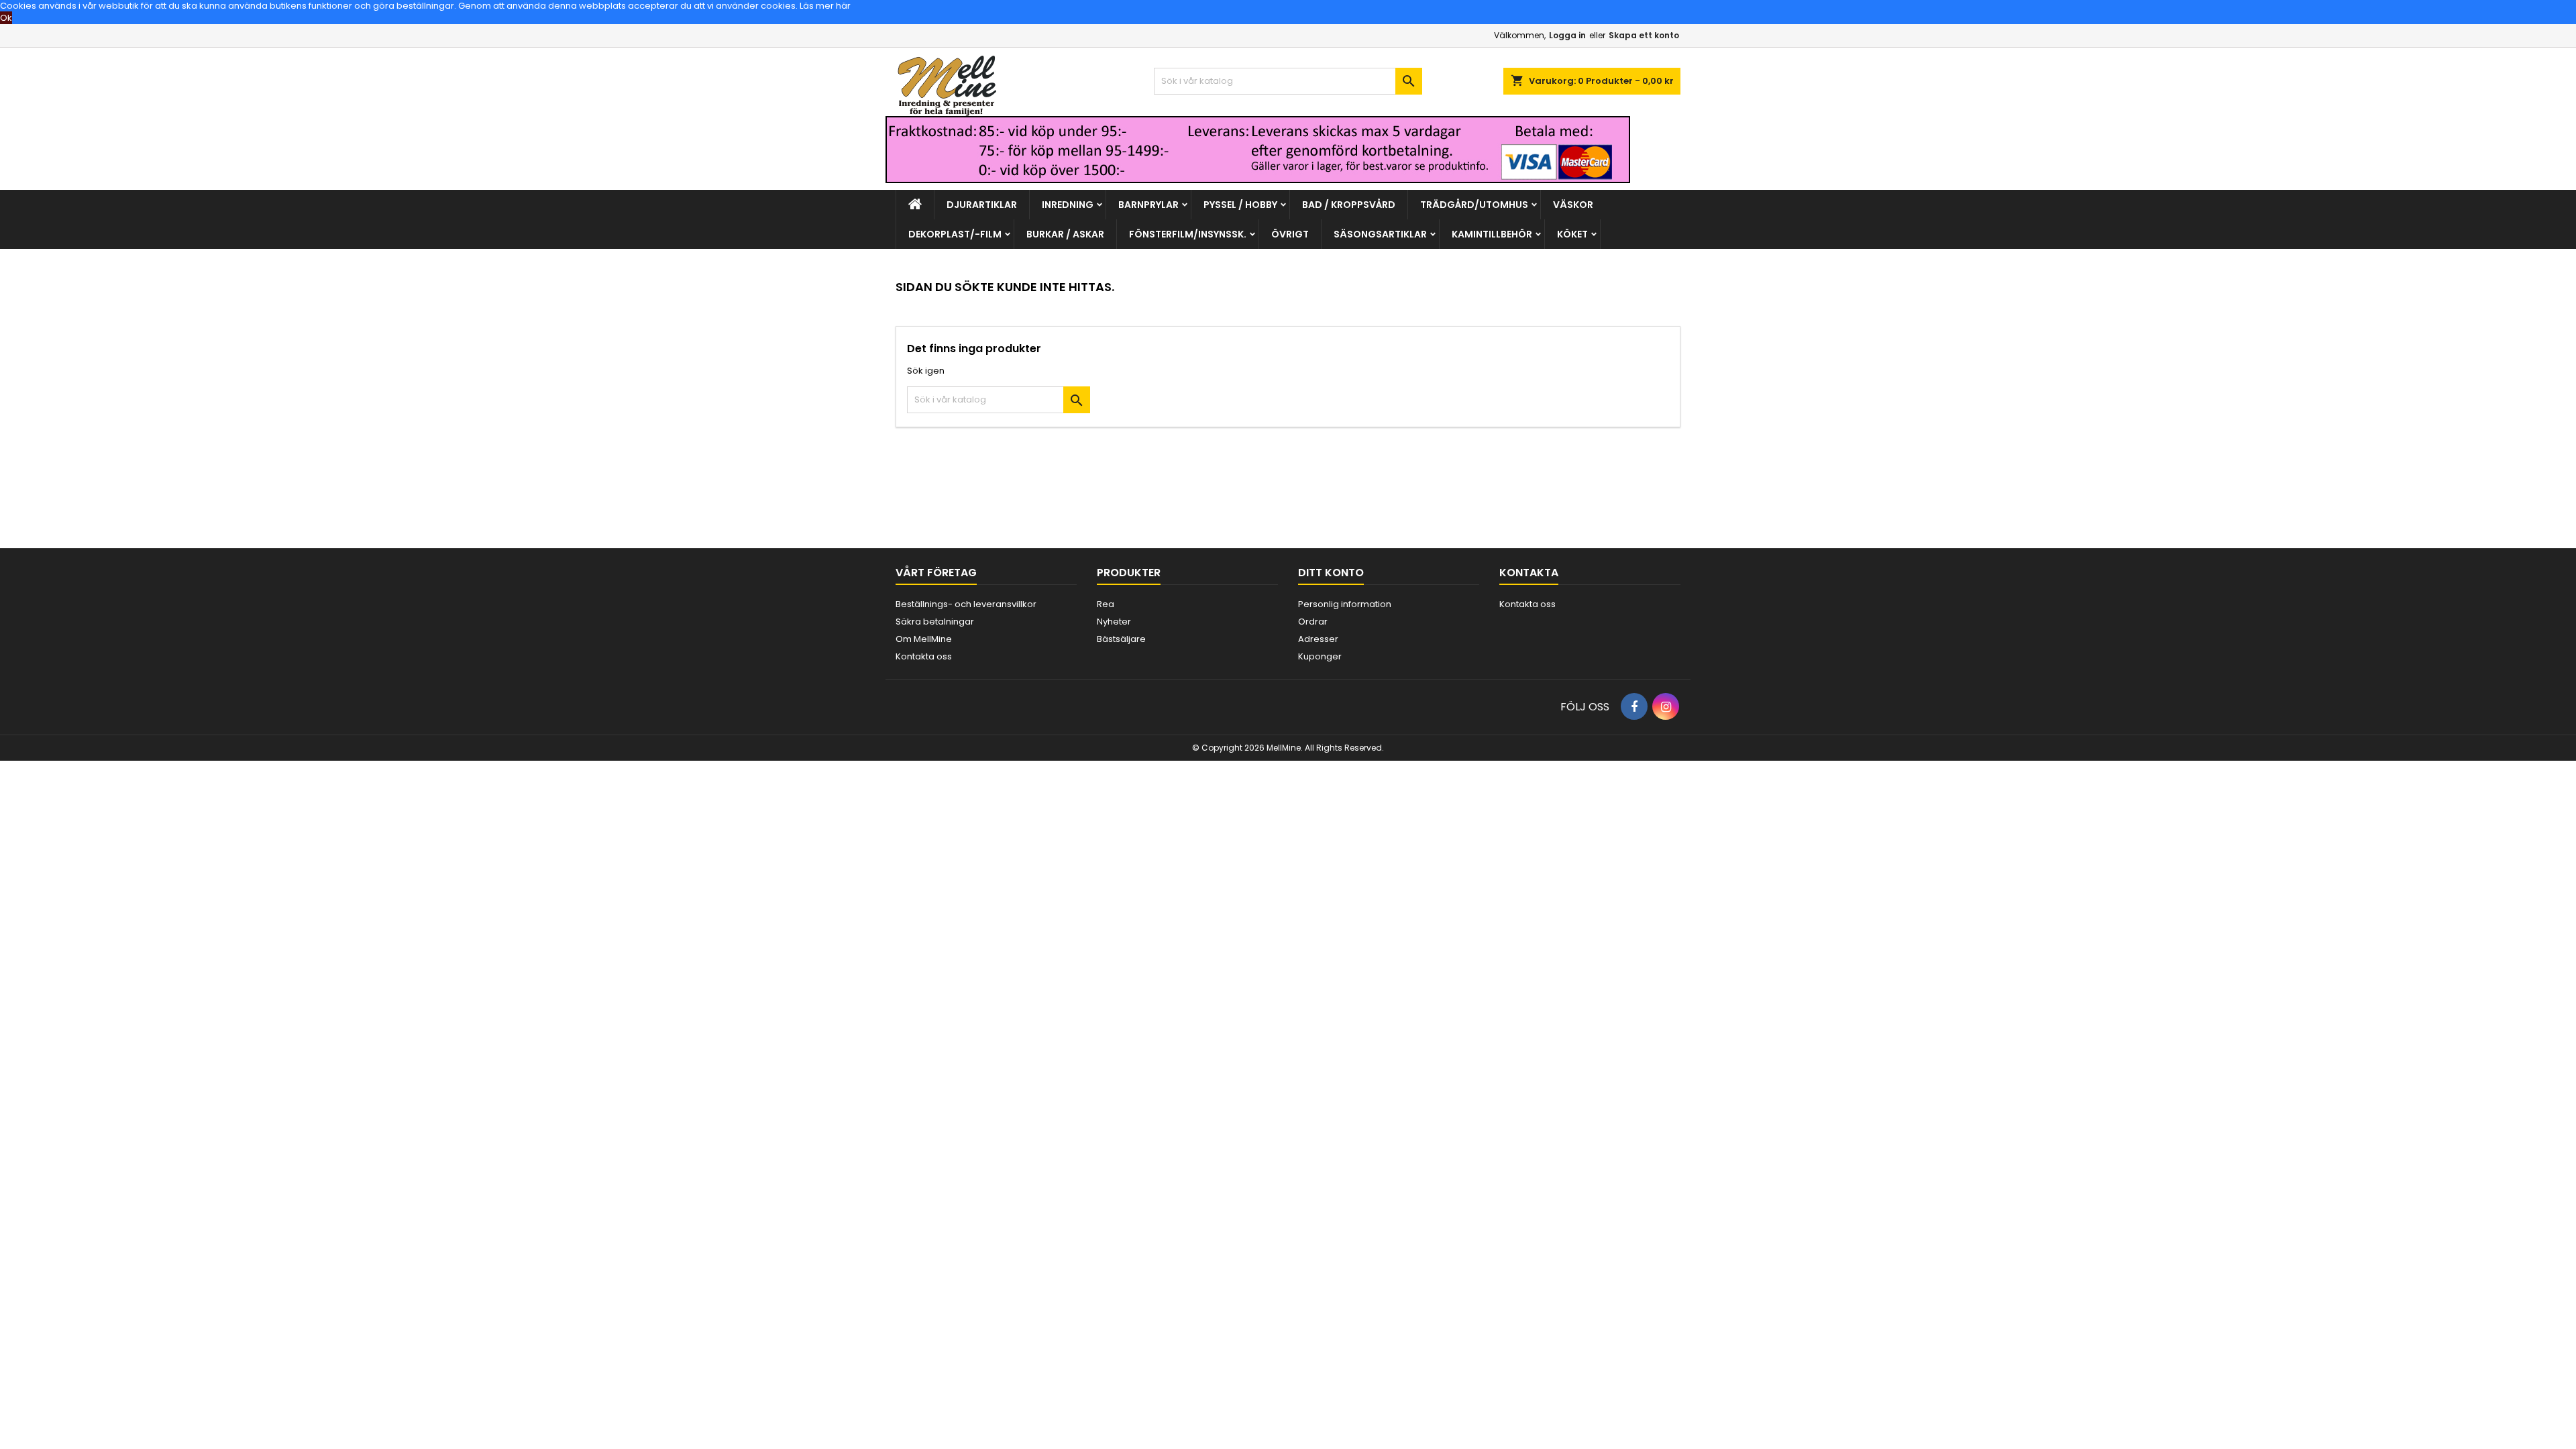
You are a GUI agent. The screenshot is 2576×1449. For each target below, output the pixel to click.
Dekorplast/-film (955, 234)
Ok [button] (6, 18)
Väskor (1573, 205)
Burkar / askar (1065, 234)
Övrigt (1290, 234)
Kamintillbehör (1492, 234)
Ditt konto (1331, 573)
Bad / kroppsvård (1349, 205)
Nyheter (1114, 622)
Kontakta (1529, 573)
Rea (1106, 604)
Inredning (1068, 205)
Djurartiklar (982, 205)
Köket (1572, 234)
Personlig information (1345, 604)
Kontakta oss (924, 656)
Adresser (1318, 639)
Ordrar (1313, 622)
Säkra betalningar (935, 622)
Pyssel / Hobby (1240, 205)
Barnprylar (1148, 205)
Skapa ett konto (1644, 35)
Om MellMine (924, 639)
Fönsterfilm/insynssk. (1188, 234)
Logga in (1567, 35)
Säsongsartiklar (1380, 234)
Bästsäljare (1121, 639)
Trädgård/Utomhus (1474, 205)
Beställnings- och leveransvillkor (966, 604)
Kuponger (1320, 656)
